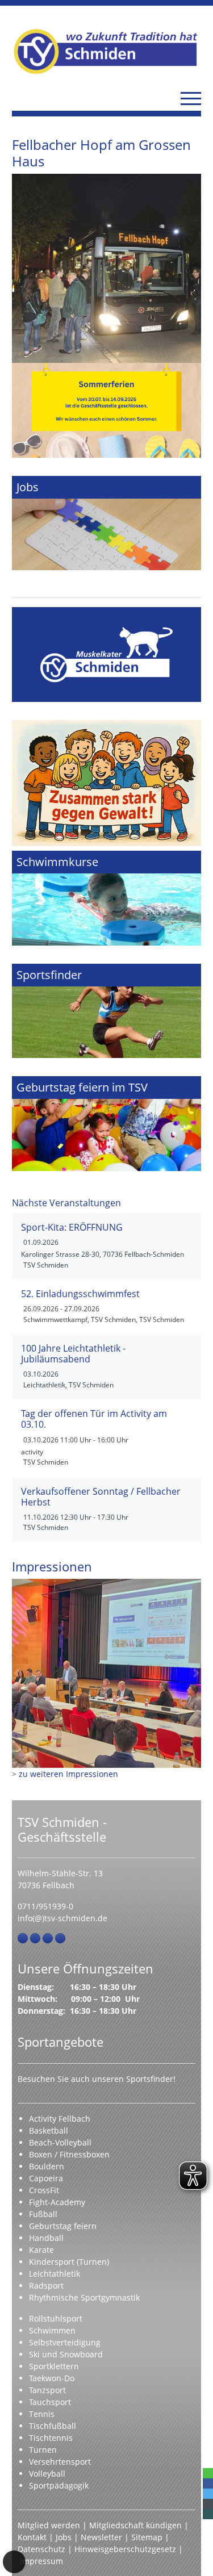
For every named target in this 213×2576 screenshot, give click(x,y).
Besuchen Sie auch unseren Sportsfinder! (97, 2079)
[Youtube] (60, 1938)
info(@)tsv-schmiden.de (62, 1918)
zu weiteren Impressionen (68, 1774)
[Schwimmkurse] (106, 898)
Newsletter (101, 2537)
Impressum (41, 2561)
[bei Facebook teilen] (208, 2483)
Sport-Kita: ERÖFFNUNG (72, 1227)
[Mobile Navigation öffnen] (191, 98)
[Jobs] (106, 523)
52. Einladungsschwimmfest (80, 1294)
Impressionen (52, 1567)
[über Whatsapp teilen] (208, 2473)
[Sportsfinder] (106, 1011)
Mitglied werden (49, 2525)
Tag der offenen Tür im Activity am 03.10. (94, 1419)
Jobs (64, 2537)
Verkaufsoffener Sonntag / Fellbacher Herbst (101, 1497)
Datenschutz (41, 2549)
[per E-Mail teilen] (208, 2504)
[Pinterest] (48, 1938)
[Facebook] (23, 1938)
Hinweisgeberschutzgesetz (125, 2549)
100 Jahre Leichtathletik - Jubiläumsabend (73, 1354)
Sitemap (147, 2537)
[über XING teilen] (208, 2514)
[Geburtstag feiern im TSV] (106, 1124)
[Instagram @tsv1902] (35, 1938)
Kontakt (32, 2537)
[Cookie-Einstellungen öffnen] (14, 2562)
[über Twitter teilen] (208, 2494)
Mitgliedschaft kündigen (135, 2525)
